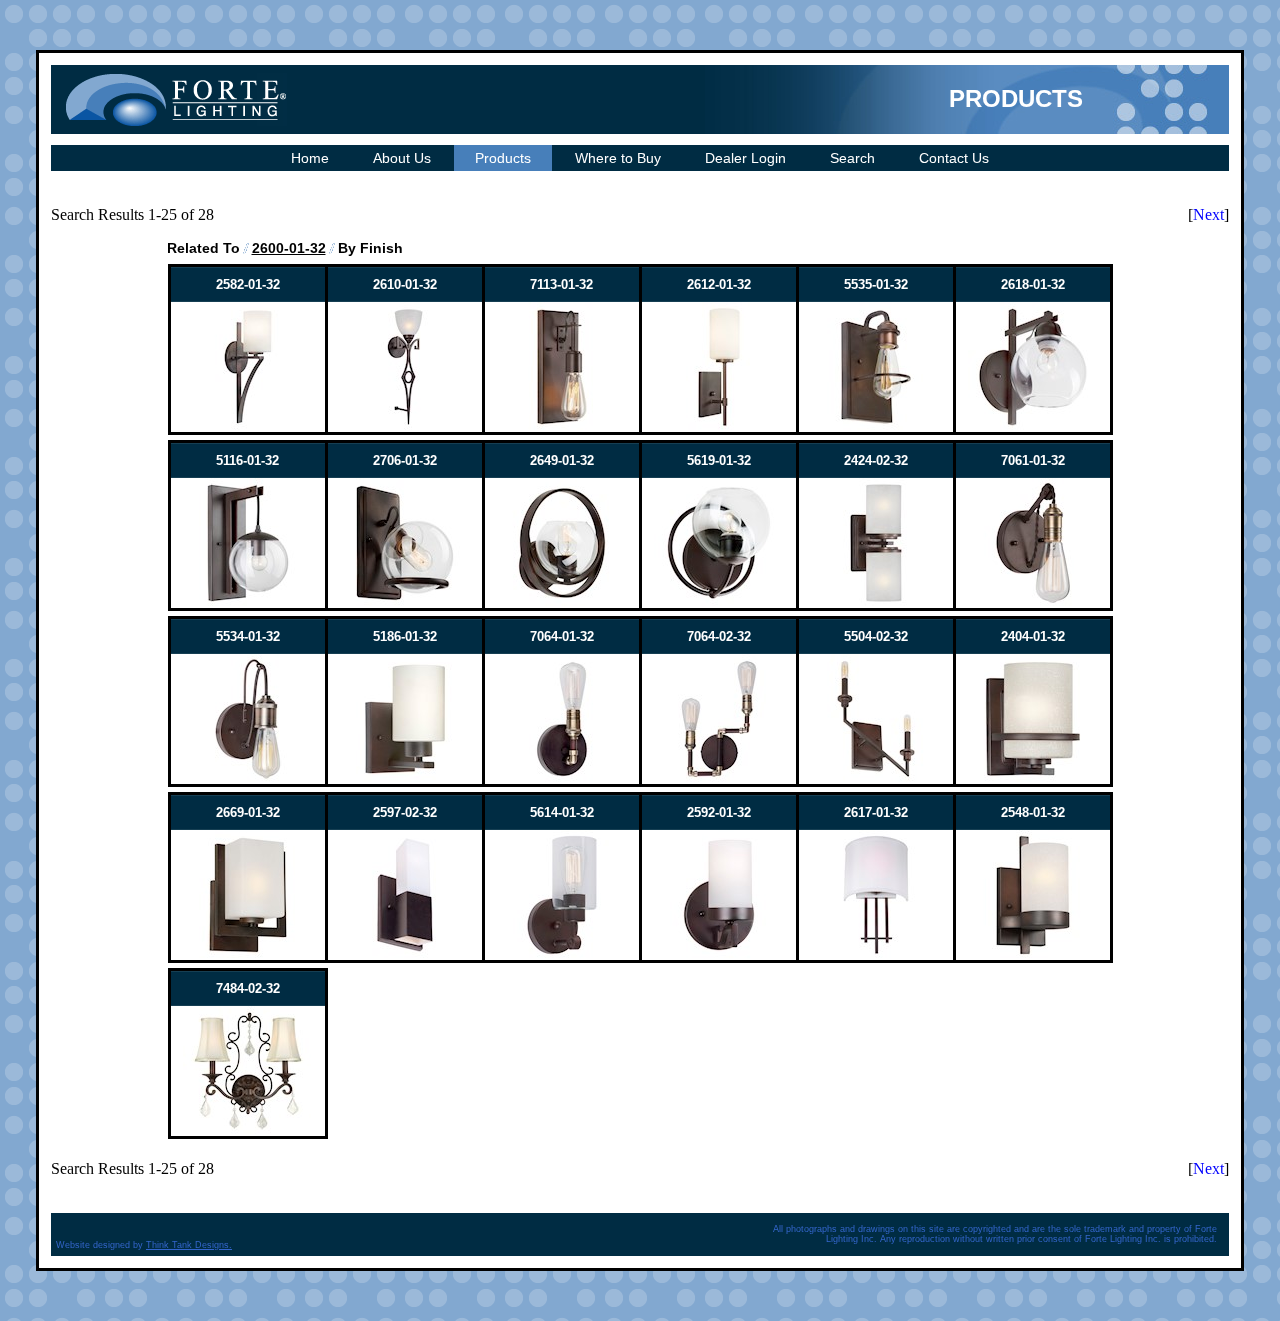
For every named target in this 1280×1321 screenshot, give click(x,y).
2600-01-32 (289, 248)
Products (503, 158)
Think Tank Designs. (189, 1245)
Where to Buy (618, 158)
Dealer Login (745, 158)
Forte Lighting (176, 99)
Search (852, 158)
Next (1208, 214)
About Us (402, 158)
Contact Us (954, 158)
